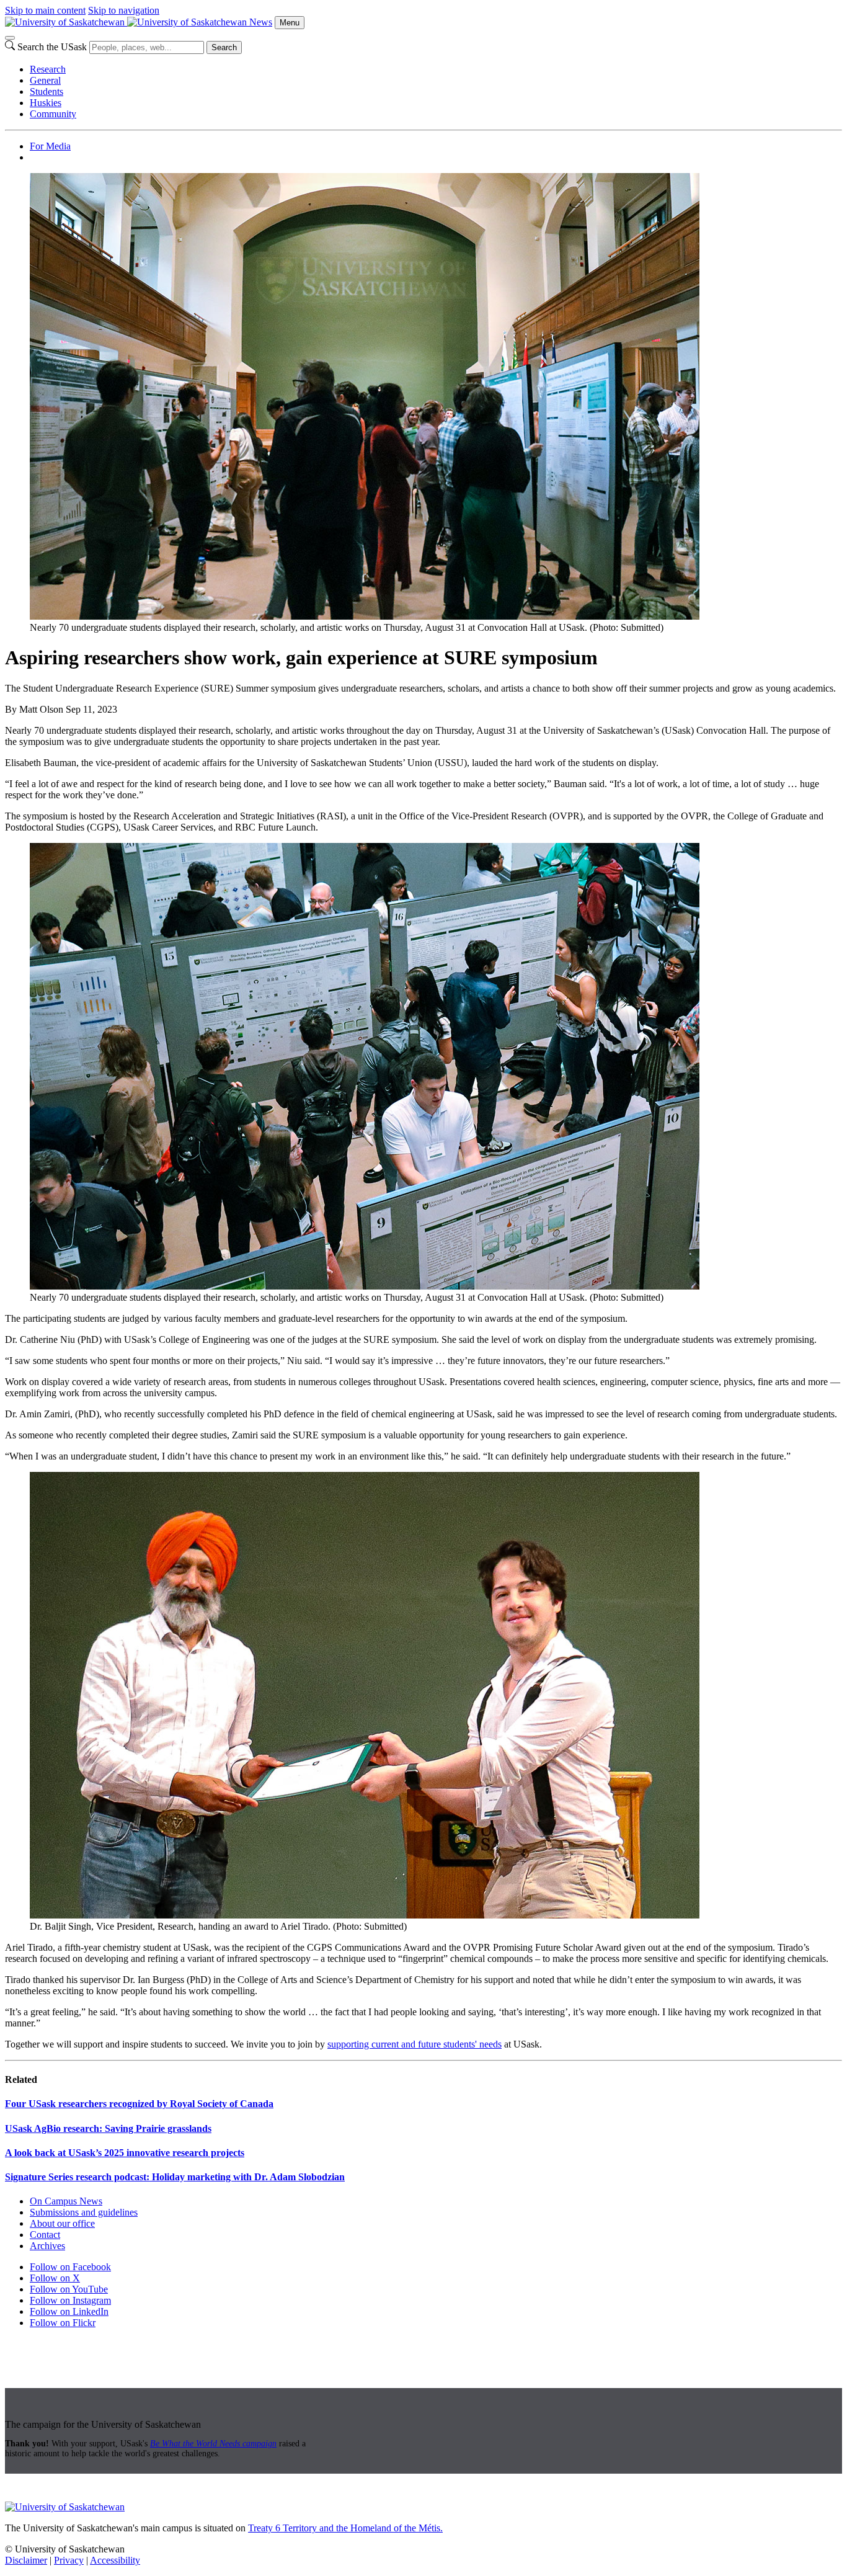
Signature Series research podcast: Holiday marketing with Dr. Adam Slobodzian (175, 2177)
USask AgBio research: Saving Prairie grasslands (108, 2128)
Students (47, 91)
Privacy (69, 2560)
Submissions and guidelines (84, 2212)
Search (224, 47)
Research (48, 69)
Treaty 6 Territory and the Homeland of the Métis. (345, 2528)
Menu (290, 23)
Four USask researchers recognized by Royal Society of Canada (139, 2104)
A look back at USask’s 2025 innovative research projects (125, 2153)
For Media (50, 146)
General (45, 80)
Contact (45, 2235)
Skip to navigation (124, 10)
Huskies (46, 103)
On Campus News (66, 2201)
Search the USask (52, 47)
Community (53, 114)
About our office (62, 2223)
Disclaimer (26, 2560)
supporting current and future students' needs (415, 2044)
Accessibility (115, 2560)
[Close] (10, 38)
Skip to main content (45, 10)
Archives (47, 2246)
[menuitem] (436, 69)
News (261, 22)
